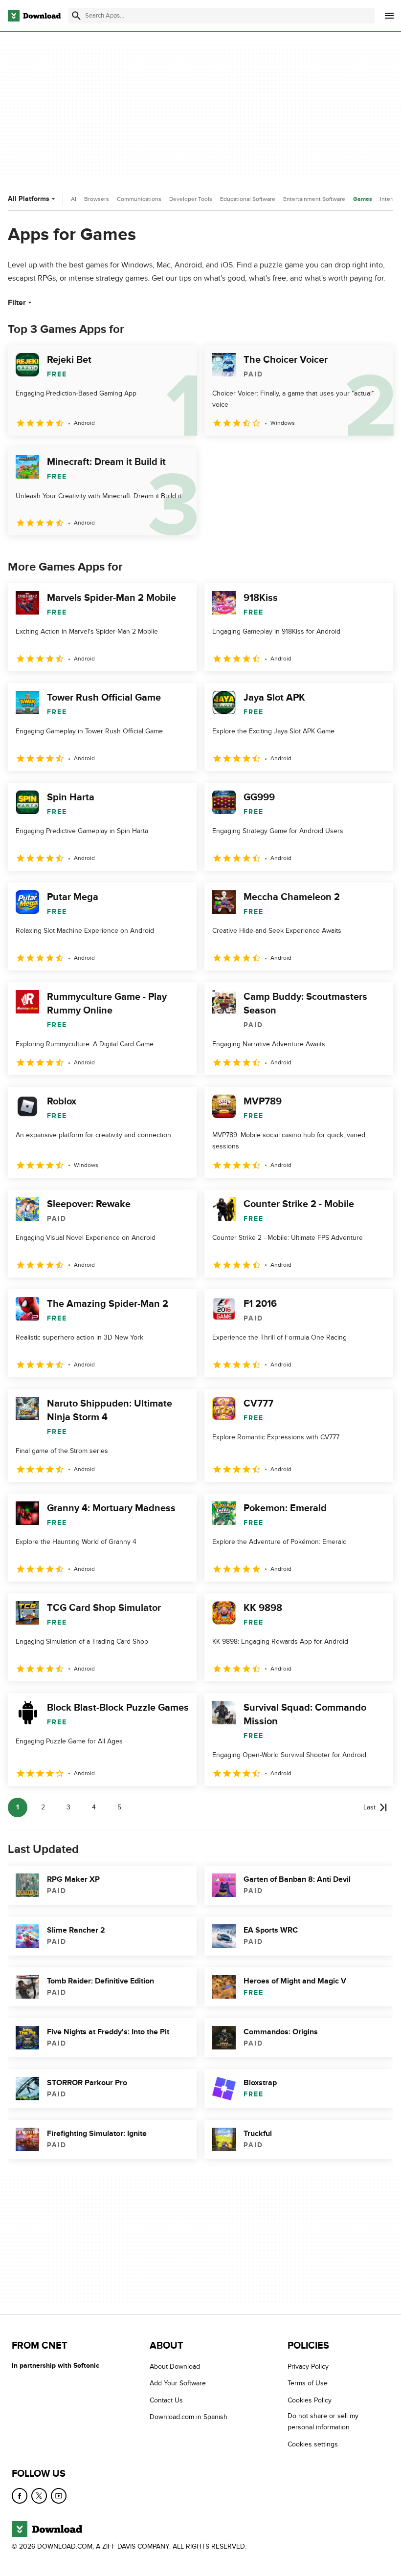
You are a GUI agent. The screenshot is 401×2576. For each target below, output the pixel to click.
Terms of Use (308, 2384)
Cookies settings (313, 2444)
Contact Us (166, 2400)
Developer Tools (191, 199)
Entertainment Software (314, 199)
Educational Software (248, 199)
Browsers (97, 199)
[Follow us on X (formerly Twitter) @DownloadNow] (39, 2496)
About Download (175, 2367)
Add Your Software (178, 2384)
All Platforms (29, 199)
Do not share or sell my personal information (323, 2422)
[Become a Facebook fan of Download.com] (20, 2496)
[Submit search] (76, 16)
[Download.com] (34, 16)
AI (74, 199)
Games (363, 199)
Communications (139, 199)
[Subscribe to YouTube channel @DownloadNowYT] (59, 2496)
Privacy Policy (308, 2367)
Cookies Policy (310, 2400)
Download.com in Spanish (189, 2417)
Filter (17, 303)
